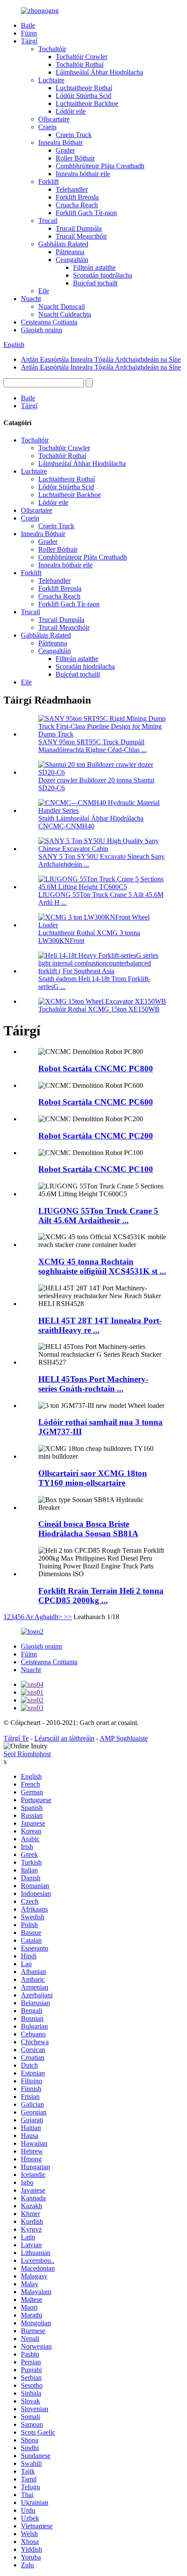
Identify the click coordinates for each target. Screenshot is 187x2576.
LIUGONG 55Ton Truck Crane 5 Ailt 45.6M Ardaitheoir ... (98, 1216)
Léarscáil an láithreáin (64, 1738)
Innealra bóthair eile (83, 174)
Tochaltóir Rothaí (80, 64)
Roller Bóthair (75, 158)
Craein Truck (74, 135)
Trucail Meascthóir (81, 236)
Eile (44, 291)
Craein (47, 127)
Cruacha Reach (77, 205)
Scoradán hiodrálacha (103, 275)
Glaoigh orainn (42, 330)
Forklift (48, 182)
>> (68, 1617)
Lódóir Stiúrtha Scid (83, 96)
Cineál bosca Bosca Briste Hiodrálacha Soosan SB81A (88, 1529)
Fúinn (29, 33)
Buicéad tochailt (95, 283)
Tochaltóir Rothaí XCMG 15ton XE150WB (99, 1009)
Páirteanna (70, 252)
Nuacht (31, 299)
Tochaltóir (52, 49)
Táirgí (29, 41)
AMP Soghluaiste (124, 1738)
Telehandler (72, 189)
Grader (65, 150)
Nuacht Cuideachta (65, 314)
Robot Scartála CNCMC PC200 (96, 1136)
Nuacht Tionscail (62, 306)
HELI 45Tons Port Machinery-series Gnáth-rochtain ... (93, 1384)
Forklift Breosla (77, 197)
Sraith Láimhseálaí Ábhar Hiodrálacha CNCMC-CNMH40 (91, 822)
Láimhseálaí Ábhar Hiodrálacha (99, 72)
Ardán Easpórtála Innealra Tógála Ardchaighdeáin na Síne (101, 359)
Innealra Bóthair (60, 142)
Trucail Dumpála (79, 228)
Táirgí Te (16, 1738)
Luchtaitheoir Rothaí (84, 88)
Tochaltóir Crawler (82, 57)
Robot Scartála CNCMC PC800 (96, 1069)
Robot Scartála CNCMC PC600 (96, 1102)
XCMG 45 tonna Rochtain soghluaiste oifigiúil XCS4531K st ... (102, 1266)
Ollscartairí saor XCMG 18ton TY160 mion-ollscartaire (93, 1478)
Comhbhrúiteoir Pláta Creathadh (100, 166)
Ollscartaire (54, 119)
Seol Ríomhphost (27, 1754)
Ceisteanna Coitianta (49, 322)
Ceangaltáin (72, 260)
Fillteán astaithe (94, 267)
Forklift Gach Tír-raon (86, 213)
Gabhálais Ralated (63, 244)
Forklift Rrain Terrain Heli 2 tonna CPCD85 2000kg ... (101, 1596)
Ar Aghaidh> (44, 1617)
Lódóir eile (71, 111)
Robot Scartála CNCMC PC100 (96, 1169)
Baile (28, 25)
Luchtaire (51, 80)
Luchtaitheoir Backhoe (87, 103)
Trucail (48, 221)
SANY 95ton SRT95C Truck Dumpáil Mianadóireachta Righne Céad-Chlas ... (92, 746)
